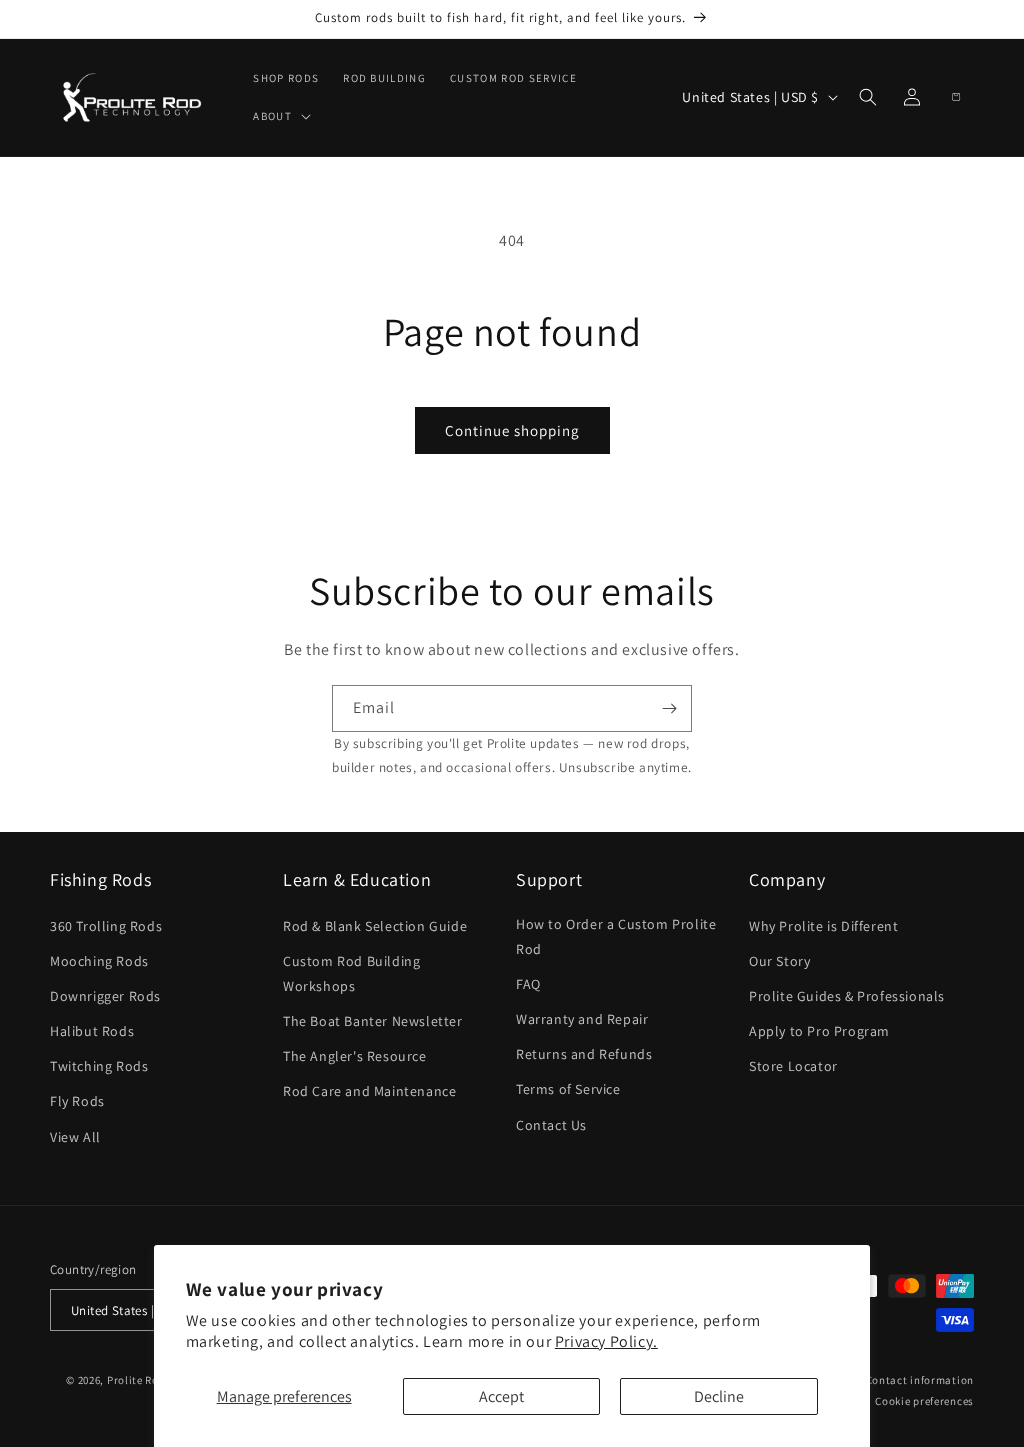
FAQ (528, 984)
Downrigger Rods (105, 996)
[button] (280, 116)
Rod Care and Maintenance (369, 1091)
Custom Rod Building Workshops (351, 973)
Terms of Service (568, 1089)
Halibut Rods (92, 1031)
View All (75, 1137)
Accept (501, 1396)
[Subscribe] (669, 708)
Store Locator (793, 1066)
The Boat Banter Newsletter (373, 1021)
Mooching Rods (99, 961)
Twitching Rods (99, 1066)
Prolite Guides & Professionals (847, 996)
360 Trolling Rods (106, 926)
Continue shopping (512, 430)
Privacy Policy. (606, 1341)
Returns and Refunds (584, 1054)
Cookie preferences (924, 1401)
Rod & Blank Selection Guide (375, 926)
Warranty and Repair (582, 1019)
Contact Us (551, 1125)
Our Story (779, 961)
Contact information (920, 1380)
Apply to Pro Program (819, 1031)
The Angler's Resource (355, 1056)
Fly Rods (77, 1101)
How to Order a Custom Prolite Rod (616, 936)
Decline (719, 1396)
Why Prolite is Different (823, 926)
